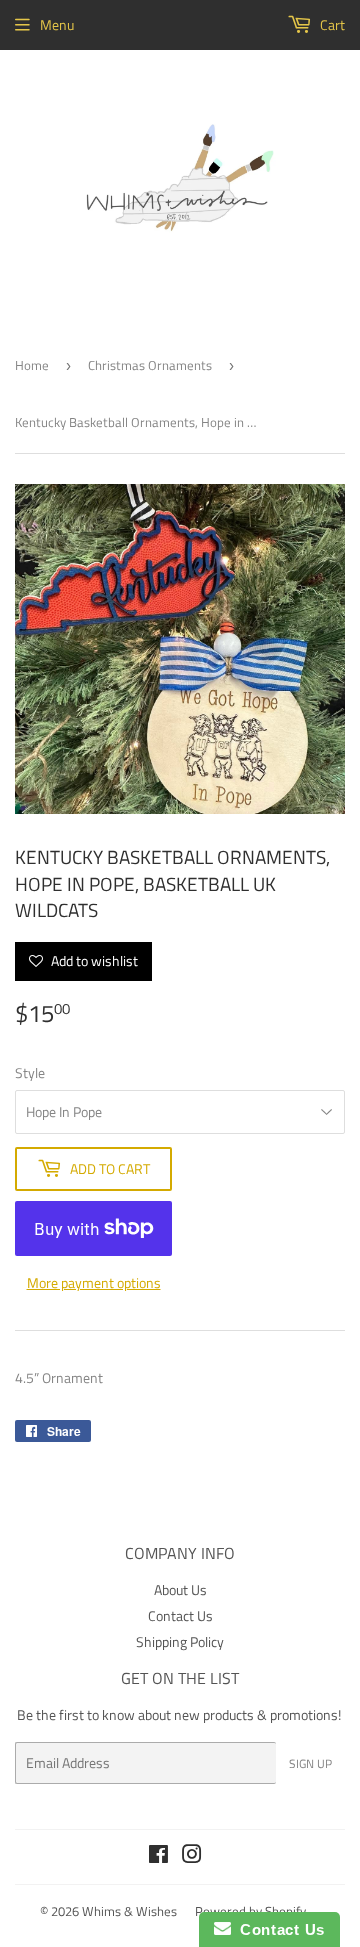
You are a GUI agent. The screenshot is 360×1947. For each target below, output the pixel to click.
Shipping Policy (180, 1641)
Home (32, 365)
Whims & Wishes (129, 1911)
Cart (331, 24)
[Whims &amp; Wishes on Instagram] (192, 1856)
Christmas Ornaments (150, 365)
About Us (180, 1589)
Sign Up (310, 1763)
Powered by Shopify (250, 1911)
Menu (57, 24)
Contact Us (180, 1615)
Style (30, 1072)
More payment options (94, 1282)
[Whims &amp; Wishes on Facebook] (158, 1856)
